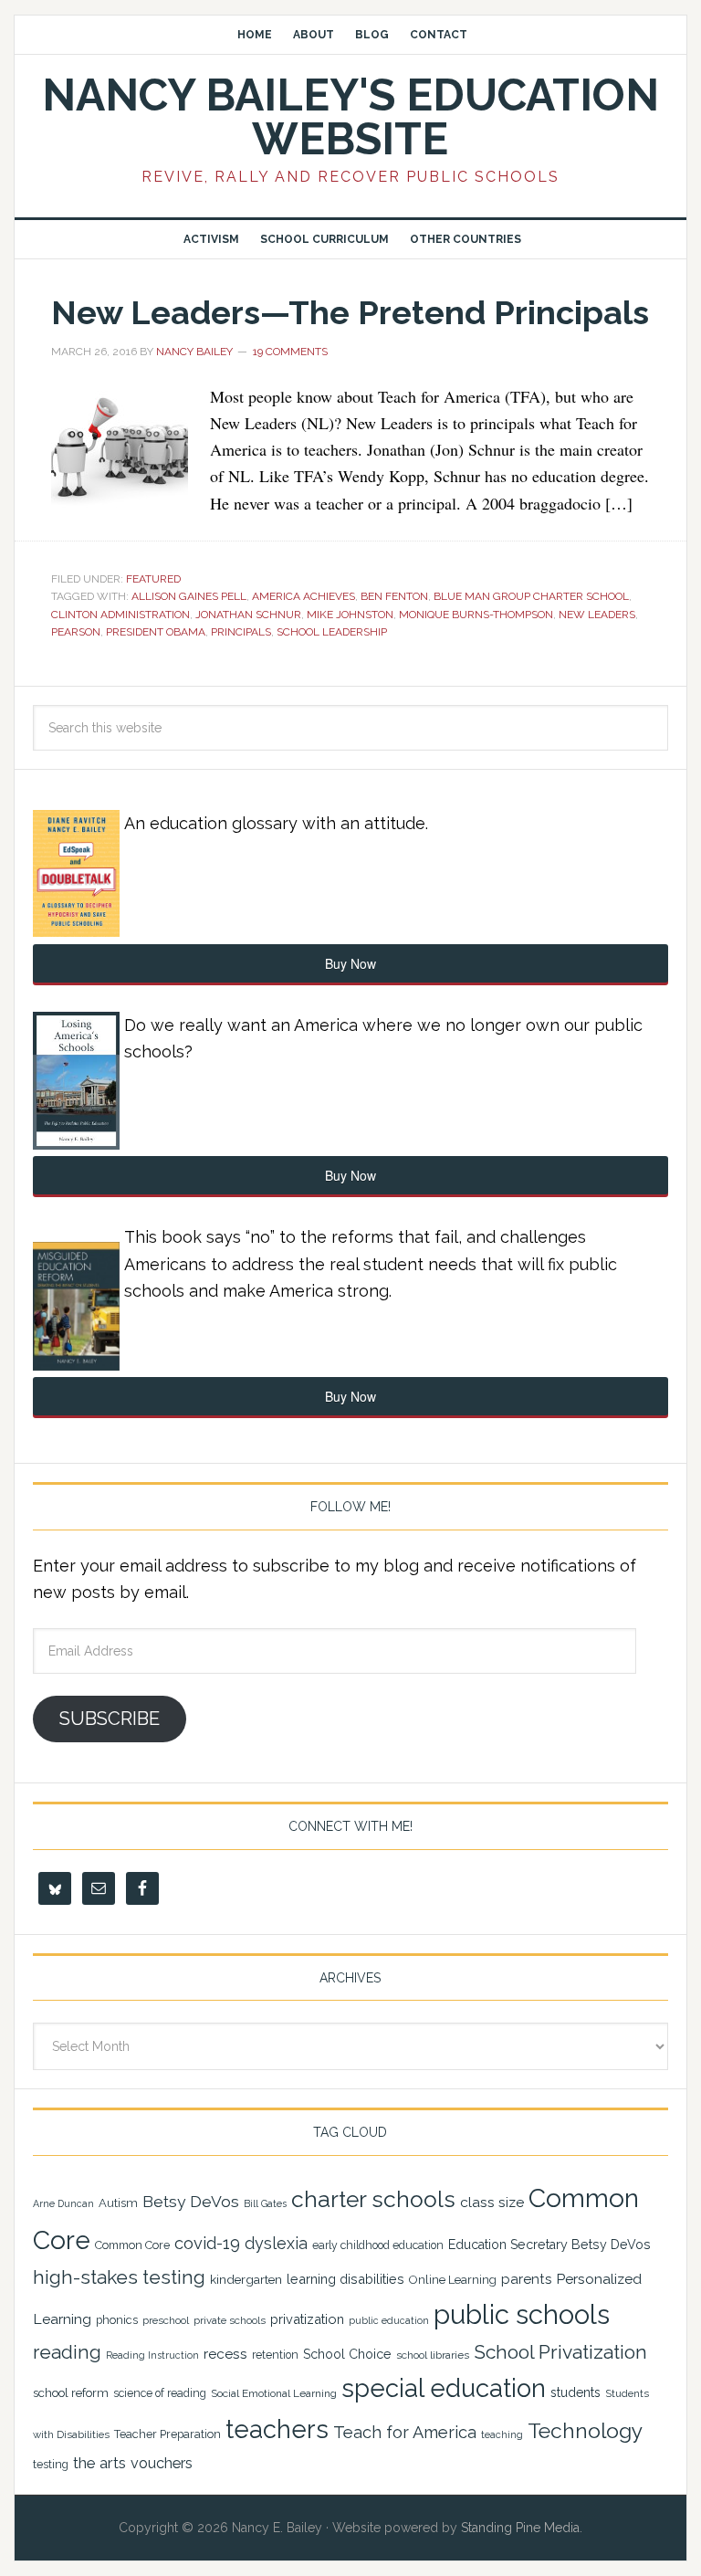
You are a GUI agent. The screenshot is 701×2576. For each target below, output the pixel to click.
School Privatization (560, 2352)
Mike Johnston (350, 615)
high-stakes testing (119, 2277)
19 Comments (290, 352)
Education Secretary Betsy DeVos (549, 2245)
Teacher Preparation (167, 2434)
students (575, 2392)
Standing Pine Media (520, 2528)
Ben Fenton (394, 596)
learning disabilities (345, 2279)
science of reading (160, 2393)
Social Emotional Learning (274, 2393)
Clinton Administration (120, 615)
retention (275, 2355)
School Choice (347, 2354)
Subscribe (110, 1719)
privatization (307, 2319)
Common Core (132, 2245)
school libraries (433, 2355)
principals (241, 632)
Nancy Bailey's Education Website (350, 117)
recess (225, 2354)
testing (51, 2464)
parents (526, 2279)
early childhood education (378, 2245)
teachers (277, 2429)
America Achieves (303, 596)
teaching (502, 2435)
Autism (118, 2203)
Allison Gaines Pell (189, 596)
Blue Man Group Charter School (531, 596)
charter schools (373, 2199)
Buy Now (350, 963)
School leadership (332, 632)
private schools (230, 2320)
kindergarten (246, 2279)
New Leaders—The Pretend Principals (350, 312)
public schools (522, 2314)
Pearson (76, 632)
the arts (99, 2463)
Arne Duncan (63, 2203)
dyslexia (276, 2243)
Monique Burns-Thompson (476, 615)
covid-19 (207, 2243)
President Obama (156, 632)
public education (389, 2320)
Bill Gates (265, 2203)
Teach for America (405, 2432)
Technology (585, 2431)
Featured (153, 579)
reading (67, 2352)
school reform (71, 2393)
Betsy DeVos (191, 2202)
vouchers (162, 2463)
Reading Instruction (152, 2355)
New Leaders (597, 615)
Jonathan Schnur (248, 615)
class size (492, 2202)
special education (444, 2388)
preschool (166, 2320)
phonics (117, 2320)
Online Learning (453, 2280)
